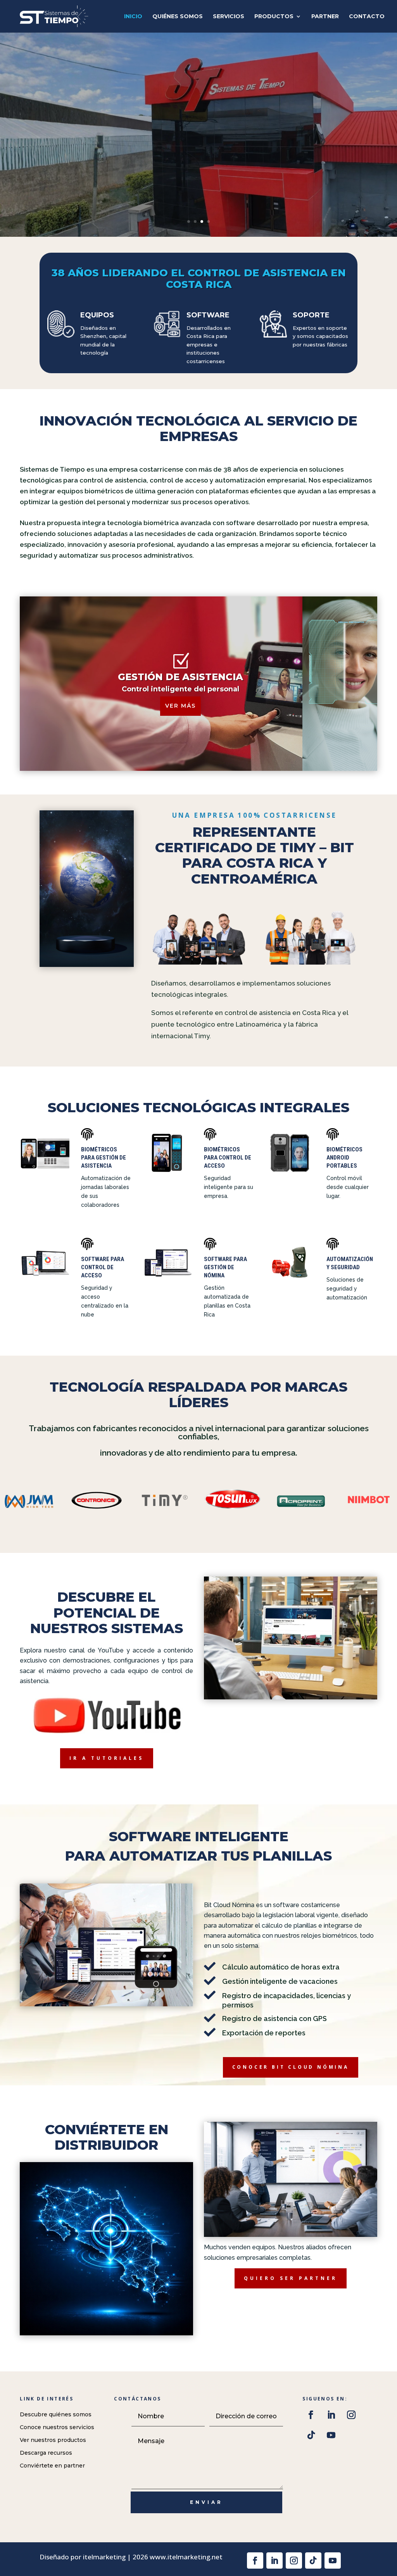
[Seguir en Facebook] (311, 2415)
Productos (274, 17)
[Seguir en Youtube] (331, 2435)
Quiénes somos (178, 17)
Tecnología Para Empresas (162, 118)
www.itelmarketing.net (186, 2557)
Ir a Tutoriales (107, 1758)
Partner (325, 17)
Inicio (133, 17)
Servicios (229, 17)
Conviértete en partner (52, 2466)
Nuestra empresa (90, 172)
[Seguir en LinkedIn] (331, 2415)
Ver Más (180, 706)
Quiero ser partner (291, 2278)
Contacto (367, 17)
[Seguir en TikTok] (311, 2435)
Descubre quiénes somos (56, 2414)
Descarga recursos (46, 2453)
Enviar (206, 2502)
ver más (354, 725)
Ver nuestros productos (53, 2440)
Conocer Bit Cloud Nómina (291, 2067)
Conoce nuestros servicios (57, 2427)
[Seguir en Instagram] (351, 2415)
